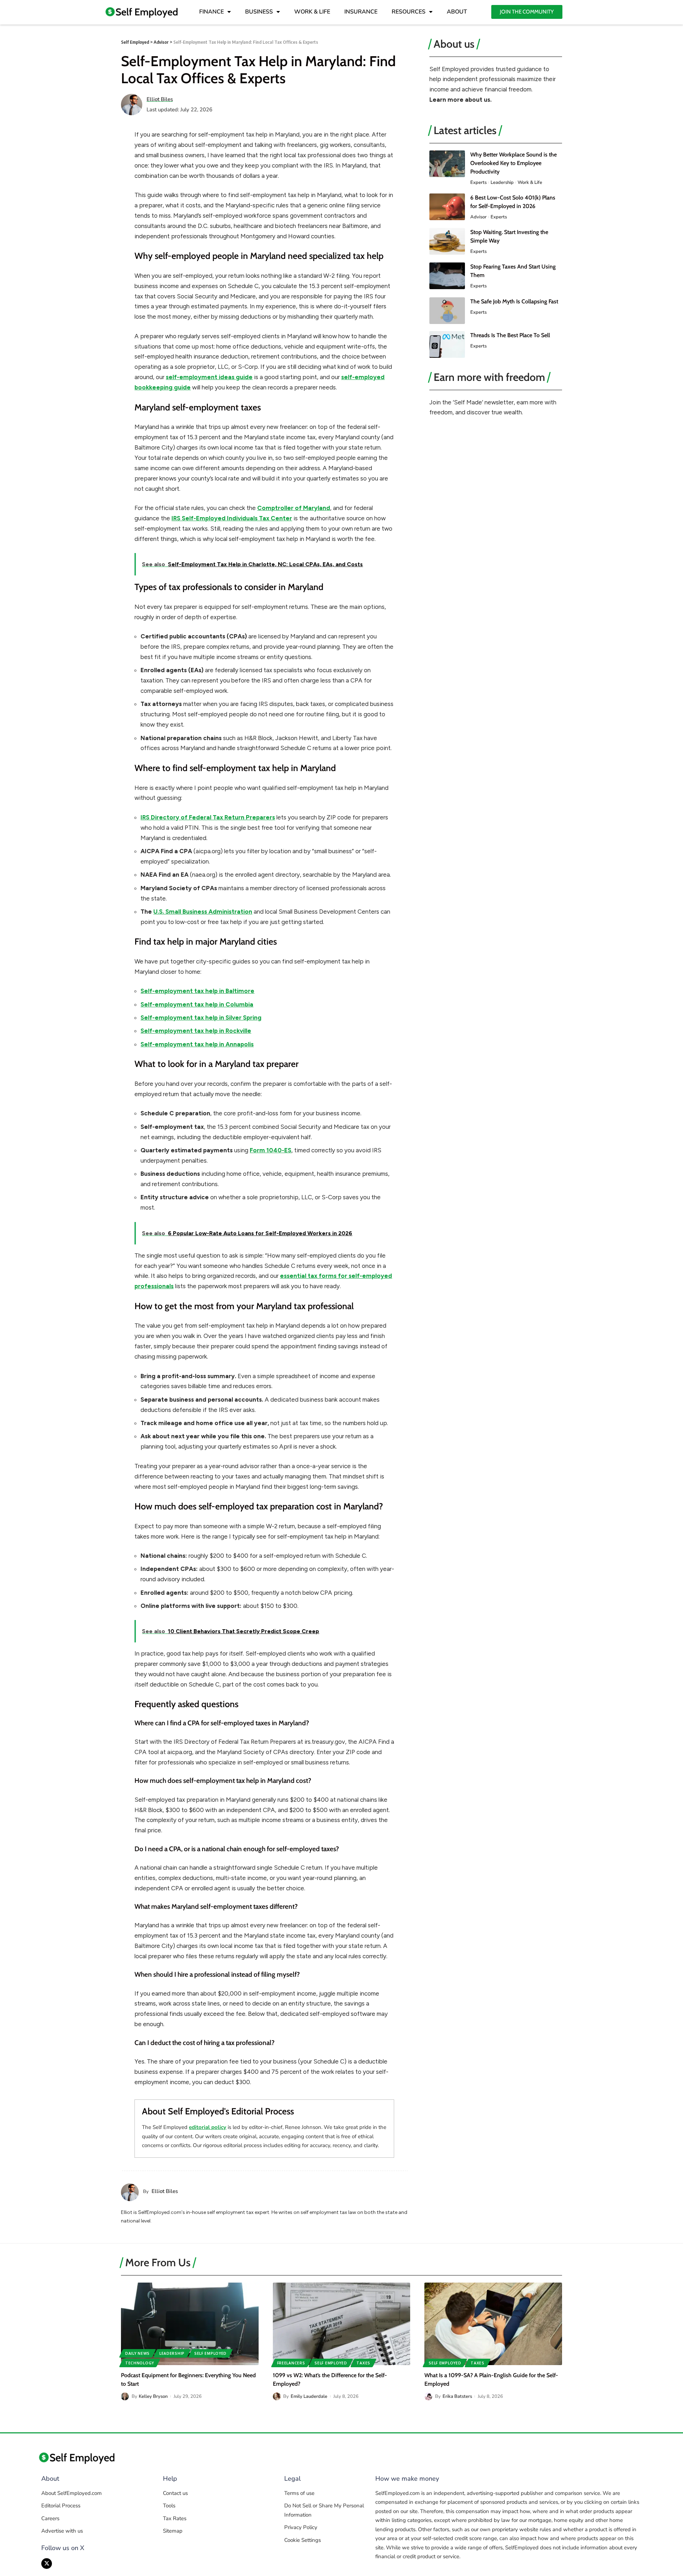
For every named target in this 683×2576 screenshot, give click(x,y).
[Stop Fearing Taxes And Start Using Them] (447, 276)
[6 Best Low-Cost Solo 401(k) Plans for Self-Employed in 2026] (447, 207)
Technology (140, 2363)
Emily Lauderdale (309, 2396)
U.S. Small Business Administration (203, 912)
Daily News (137, 2353)
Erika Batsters (457, 2396)
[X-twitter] (47, 2564)
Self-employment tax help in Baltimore (197, 991)
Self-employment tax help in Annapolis (197, 1044)
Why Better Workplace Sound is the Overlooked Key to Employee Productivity (513, 163)
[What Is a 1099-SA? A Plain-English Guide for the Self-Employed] (493, 2324)
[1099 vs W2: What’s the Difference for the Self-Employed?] (342, 2324)
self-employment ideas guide (209, 377)
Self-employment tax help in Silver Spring (201, 1018)
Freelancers (291, 2363)
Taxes (363, 2363)
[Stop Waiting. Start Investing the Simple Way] (447, 241)
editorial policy (208, 2127)
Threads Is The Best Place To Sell (510, 335)
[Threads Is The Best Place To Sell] (447, 344)
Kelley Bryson (153, 2396)
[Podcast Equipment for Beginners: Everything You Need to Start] (190, 2324)
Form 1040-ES (271, 1150)
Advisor (478, 217)
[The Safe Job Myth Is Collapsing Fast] (447, 311)
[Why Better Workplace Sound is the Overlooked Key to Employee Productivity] (447, 164)
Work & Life (530, 182)
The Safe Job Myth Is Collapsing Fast (514, 301)
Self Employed (210, 2353)
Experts (478, 182)
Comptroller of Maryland (294, 508)
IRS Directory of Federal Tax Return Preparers (208, 817)
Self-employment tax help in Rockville (196, 1031)
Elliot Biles (160, 99)
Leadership (502, 182)
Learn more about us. (460, 100)
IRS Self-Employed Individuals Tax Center (232, 518)
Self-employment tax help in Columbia (197, 1004)
